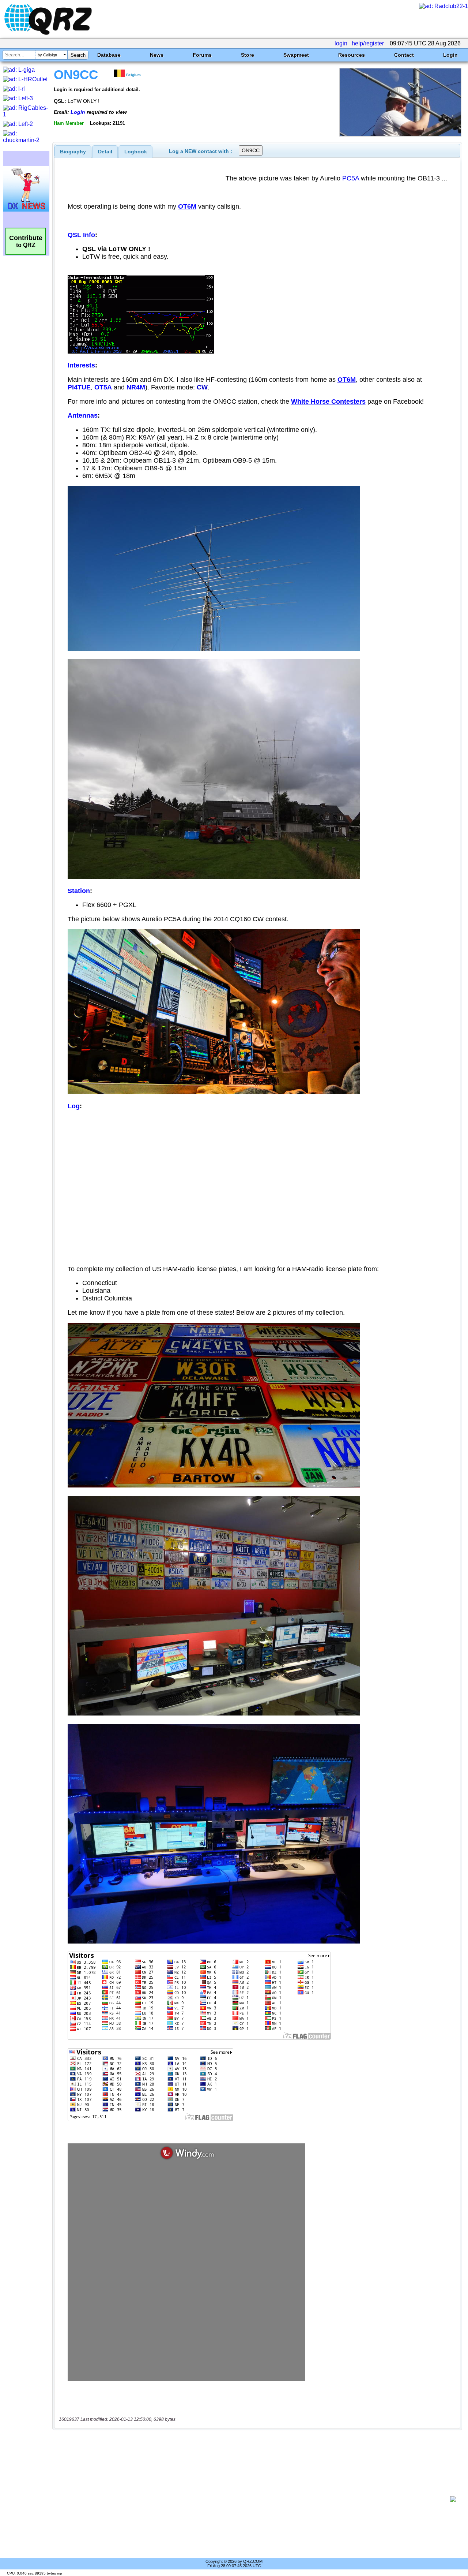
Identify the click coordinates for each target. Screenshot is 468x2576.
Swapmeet (296, 55)
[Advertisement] (254, 2499)
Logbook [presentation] (136, 152)
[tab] (73, 152)
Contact (404, 55)
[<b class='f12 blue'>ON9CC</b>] (400, 135)
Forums (202, 55)
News (157, 55)
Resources (352, 55)
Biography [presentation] (73, 152)
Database (109, 55)
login (341, 43)
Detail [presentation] (105, 152)
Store (248, 55)
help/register (368, 43)
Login (450, 55)
